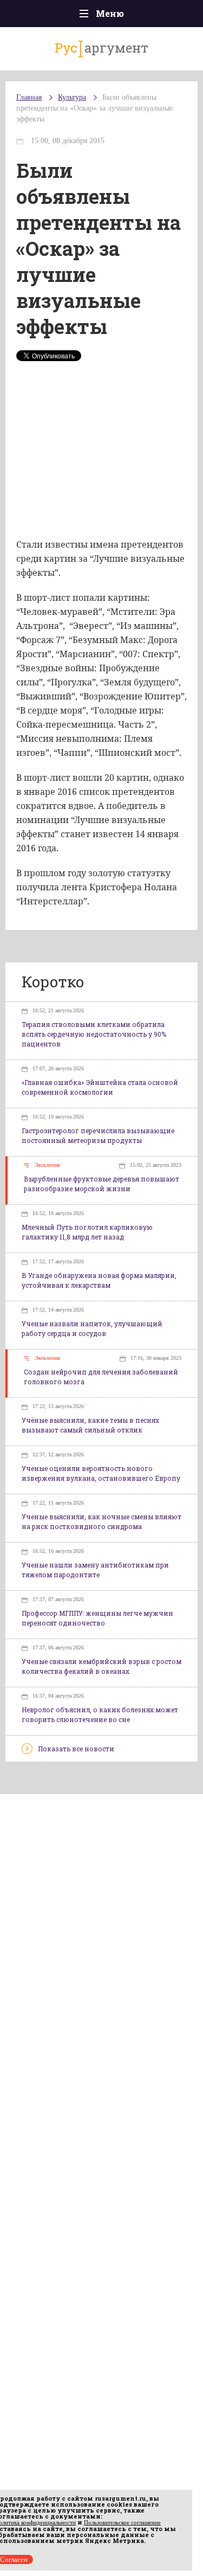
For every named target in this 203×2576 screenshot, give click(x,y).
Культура (72, 97)
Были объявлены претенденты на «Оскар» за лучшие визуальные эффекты (94, 108)
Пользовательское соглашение (122, 2522)
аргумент (101, 48)
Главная (29, 97)
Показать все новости (76, 1749)
